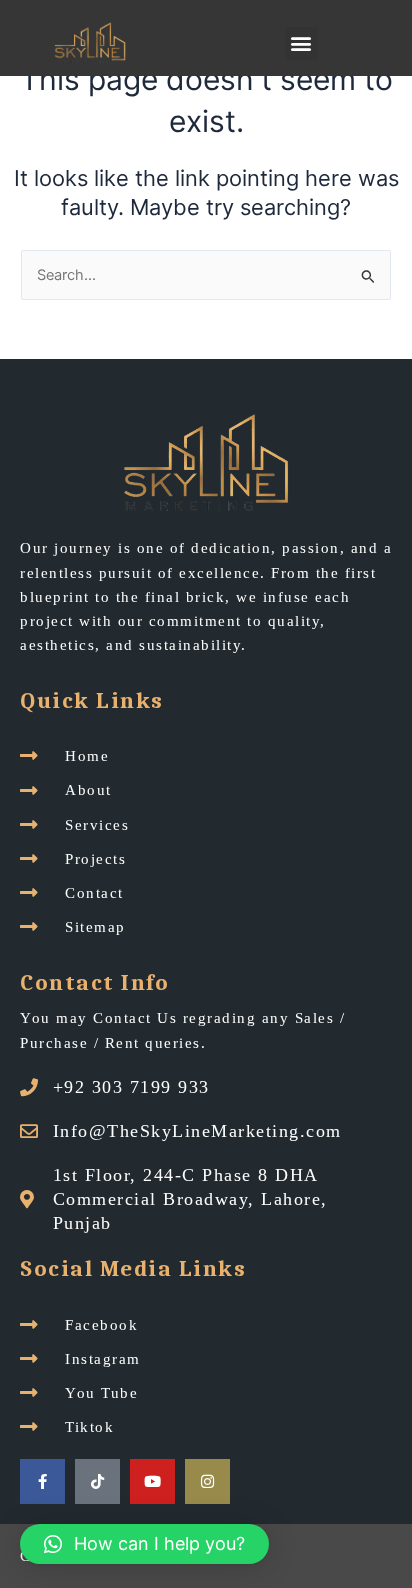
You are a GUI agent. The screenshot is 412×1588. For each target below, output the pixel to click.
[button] (301, 43)
